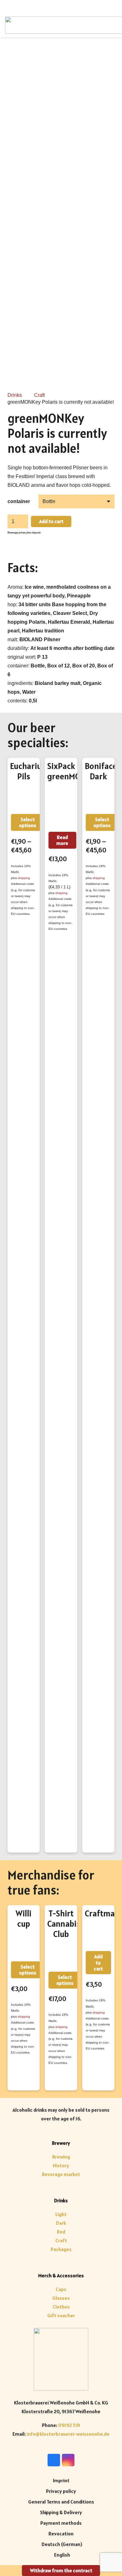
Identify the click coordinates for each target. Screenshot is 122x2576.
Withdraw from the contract (61, 2570)
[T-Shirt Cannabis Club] (61, 1956)
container (19, 501)
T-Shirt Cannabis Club (64, 1924)
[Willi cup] (24, 1945)
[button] (98, 1963)
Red (61, 2232)
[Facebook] (54, 2460)
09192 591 (69, 2425)
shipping (24, 878)
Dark (61, 2223)
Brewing (61, 2157)
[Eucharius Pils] (24, 798)
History (61, 2165)
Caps (61, 2289)
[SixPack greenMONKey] (61, 807)
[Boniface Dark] (98, 798)
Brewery (61, 2143)
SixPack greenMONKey (73, 771)
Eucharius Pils (28, 771)
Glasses (61, 2298)
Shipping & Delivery (61, 2512)
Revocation (61, 2534)
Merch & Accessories (61, 2275)
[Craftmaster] (98, 1935)
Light (61, 2214)
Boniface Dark (101, 771)
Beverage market (61, 2174)
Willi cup (24, 1919)
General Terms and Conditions (61, 2502)
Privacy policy (61, 2491)
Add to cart (51, 521)
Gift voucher (61, 2315)
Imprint (61, 2480)
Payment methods (61, 2523)
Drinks (15, 395)
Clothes (61, 2307)
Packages (61, 2249)
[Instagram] (68, 2460)
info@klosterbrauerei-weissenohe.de (68, 2434)
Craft (39, 395)
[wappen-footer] (61, 2359)
